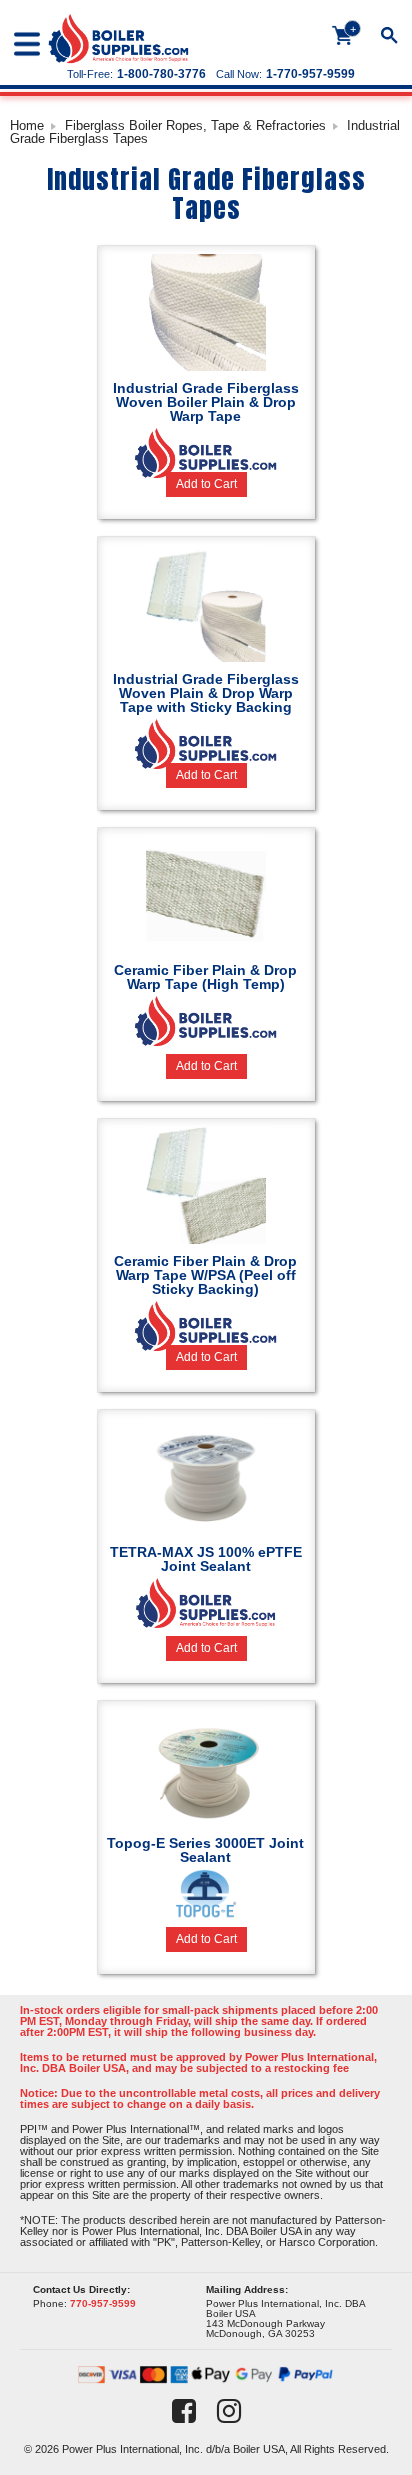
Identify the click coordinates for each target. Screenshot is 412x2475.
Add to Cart (206, 484)
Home (27, 125)
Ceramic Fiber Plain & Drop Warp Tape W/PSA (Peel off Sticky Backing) (205, 1275)
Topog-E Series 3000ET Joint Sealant (205, 1850)
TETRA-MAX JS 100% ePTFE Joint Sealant (206, 1559)
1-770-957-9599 (310, 74)
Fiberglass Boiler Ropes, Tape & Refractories (195, 125)
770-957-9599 (103, 2303)
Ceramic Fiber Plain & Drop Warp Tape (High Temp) (205, 977)
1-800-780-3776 (161, 74)
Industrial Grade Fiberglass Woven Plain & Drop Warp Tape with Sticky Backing (206, 693)
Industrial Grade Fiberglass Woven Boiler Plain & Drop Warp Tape (206, 402)
